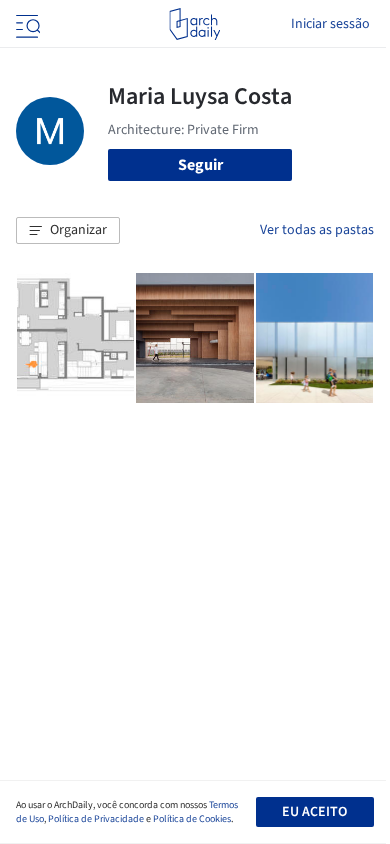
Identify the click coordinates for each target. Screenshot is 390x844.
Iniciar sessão (330, 24)
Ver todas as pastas (317, 230)
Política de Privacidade (96, 819)
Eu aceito (314, 812)
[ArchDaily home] (194, 24)
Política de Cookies (192, 819)
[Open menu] (26, 24)
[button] (68, 231)
